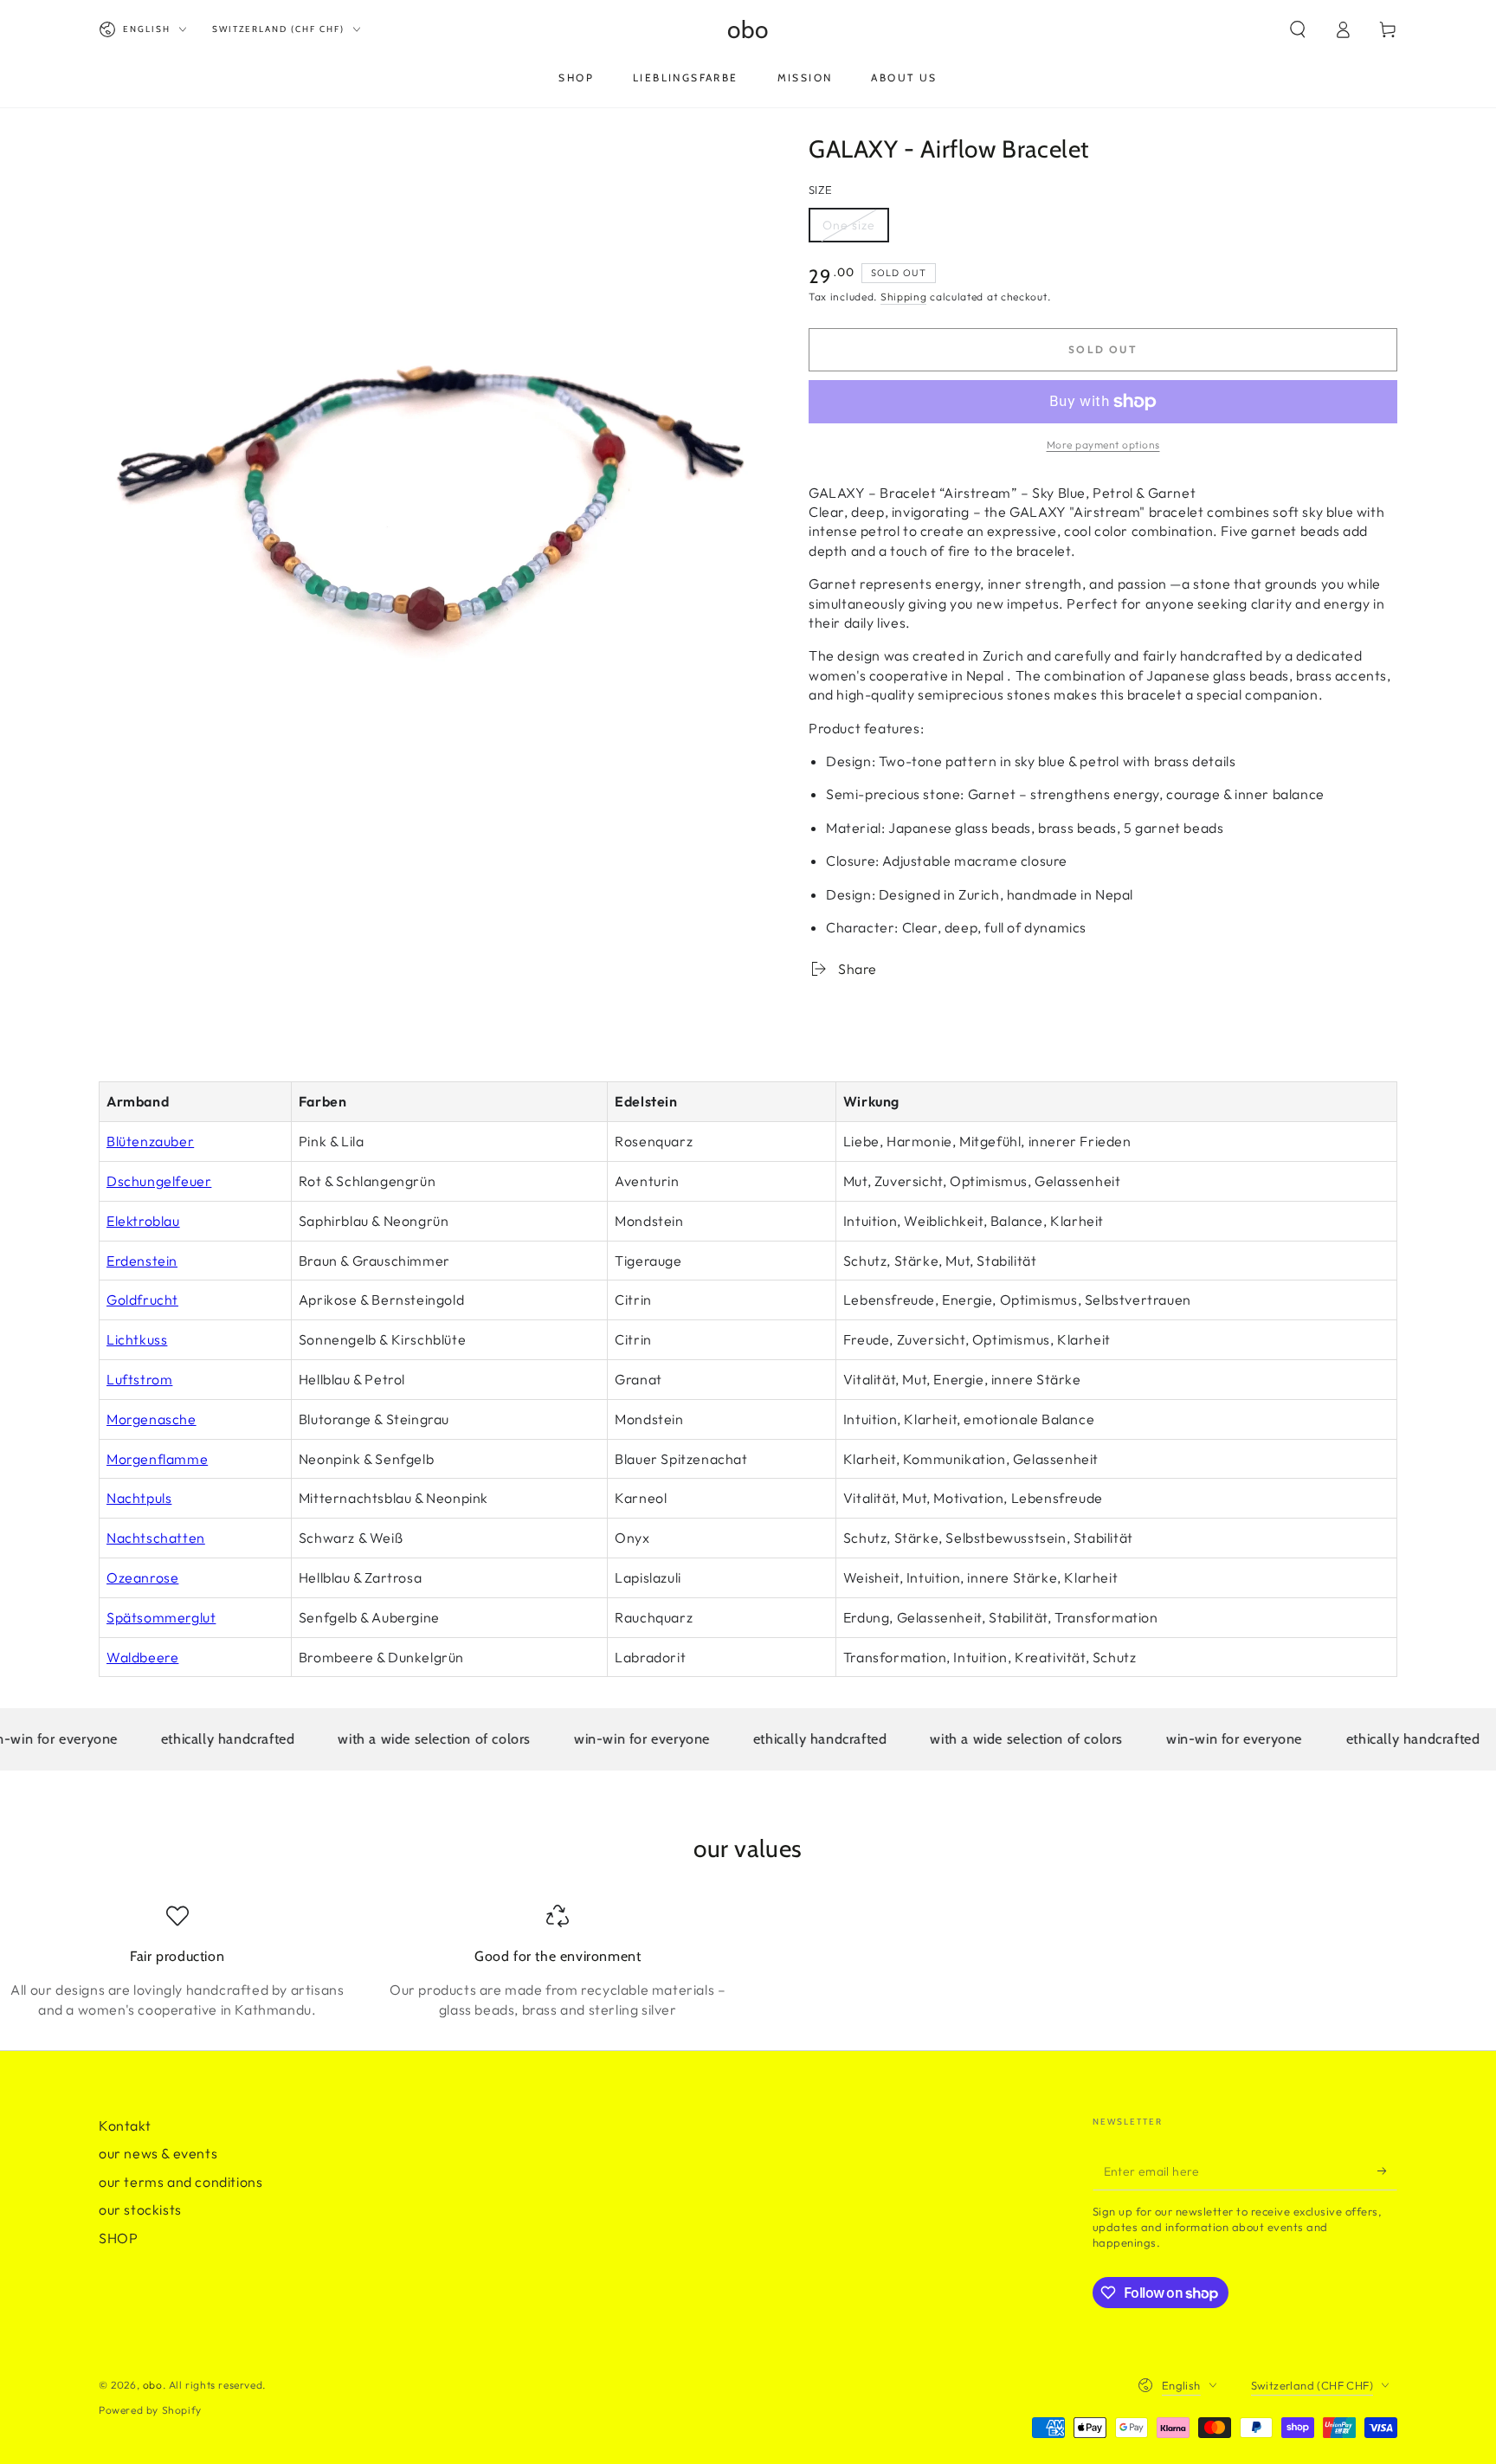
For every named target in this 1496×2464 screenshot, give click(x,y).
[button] (1298, 29)
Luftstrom (139, 1379)
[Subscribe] (1387, 2171)
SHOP (118, 2238)
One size (855, 230)
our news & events (158, 2153)
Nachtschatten (156, 1538)
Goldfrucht (142, 1300)
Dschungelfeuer (159, 1181)
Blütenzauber (150, 1141)
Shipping (904, 297)
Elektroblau (143, 1221)
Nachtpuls (139, 1498)
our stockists (140, 2209)
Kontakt (125, 2125)
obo (153, 2385)
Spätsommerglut (161, 1617)
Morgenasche (152, 1419)
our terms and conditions (181, 2182)
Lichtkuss (137, 1339)
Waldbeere (142, 1657)
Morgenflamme (157, 1459)
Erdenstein (142, 1261)
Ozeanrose (142, 1577)
